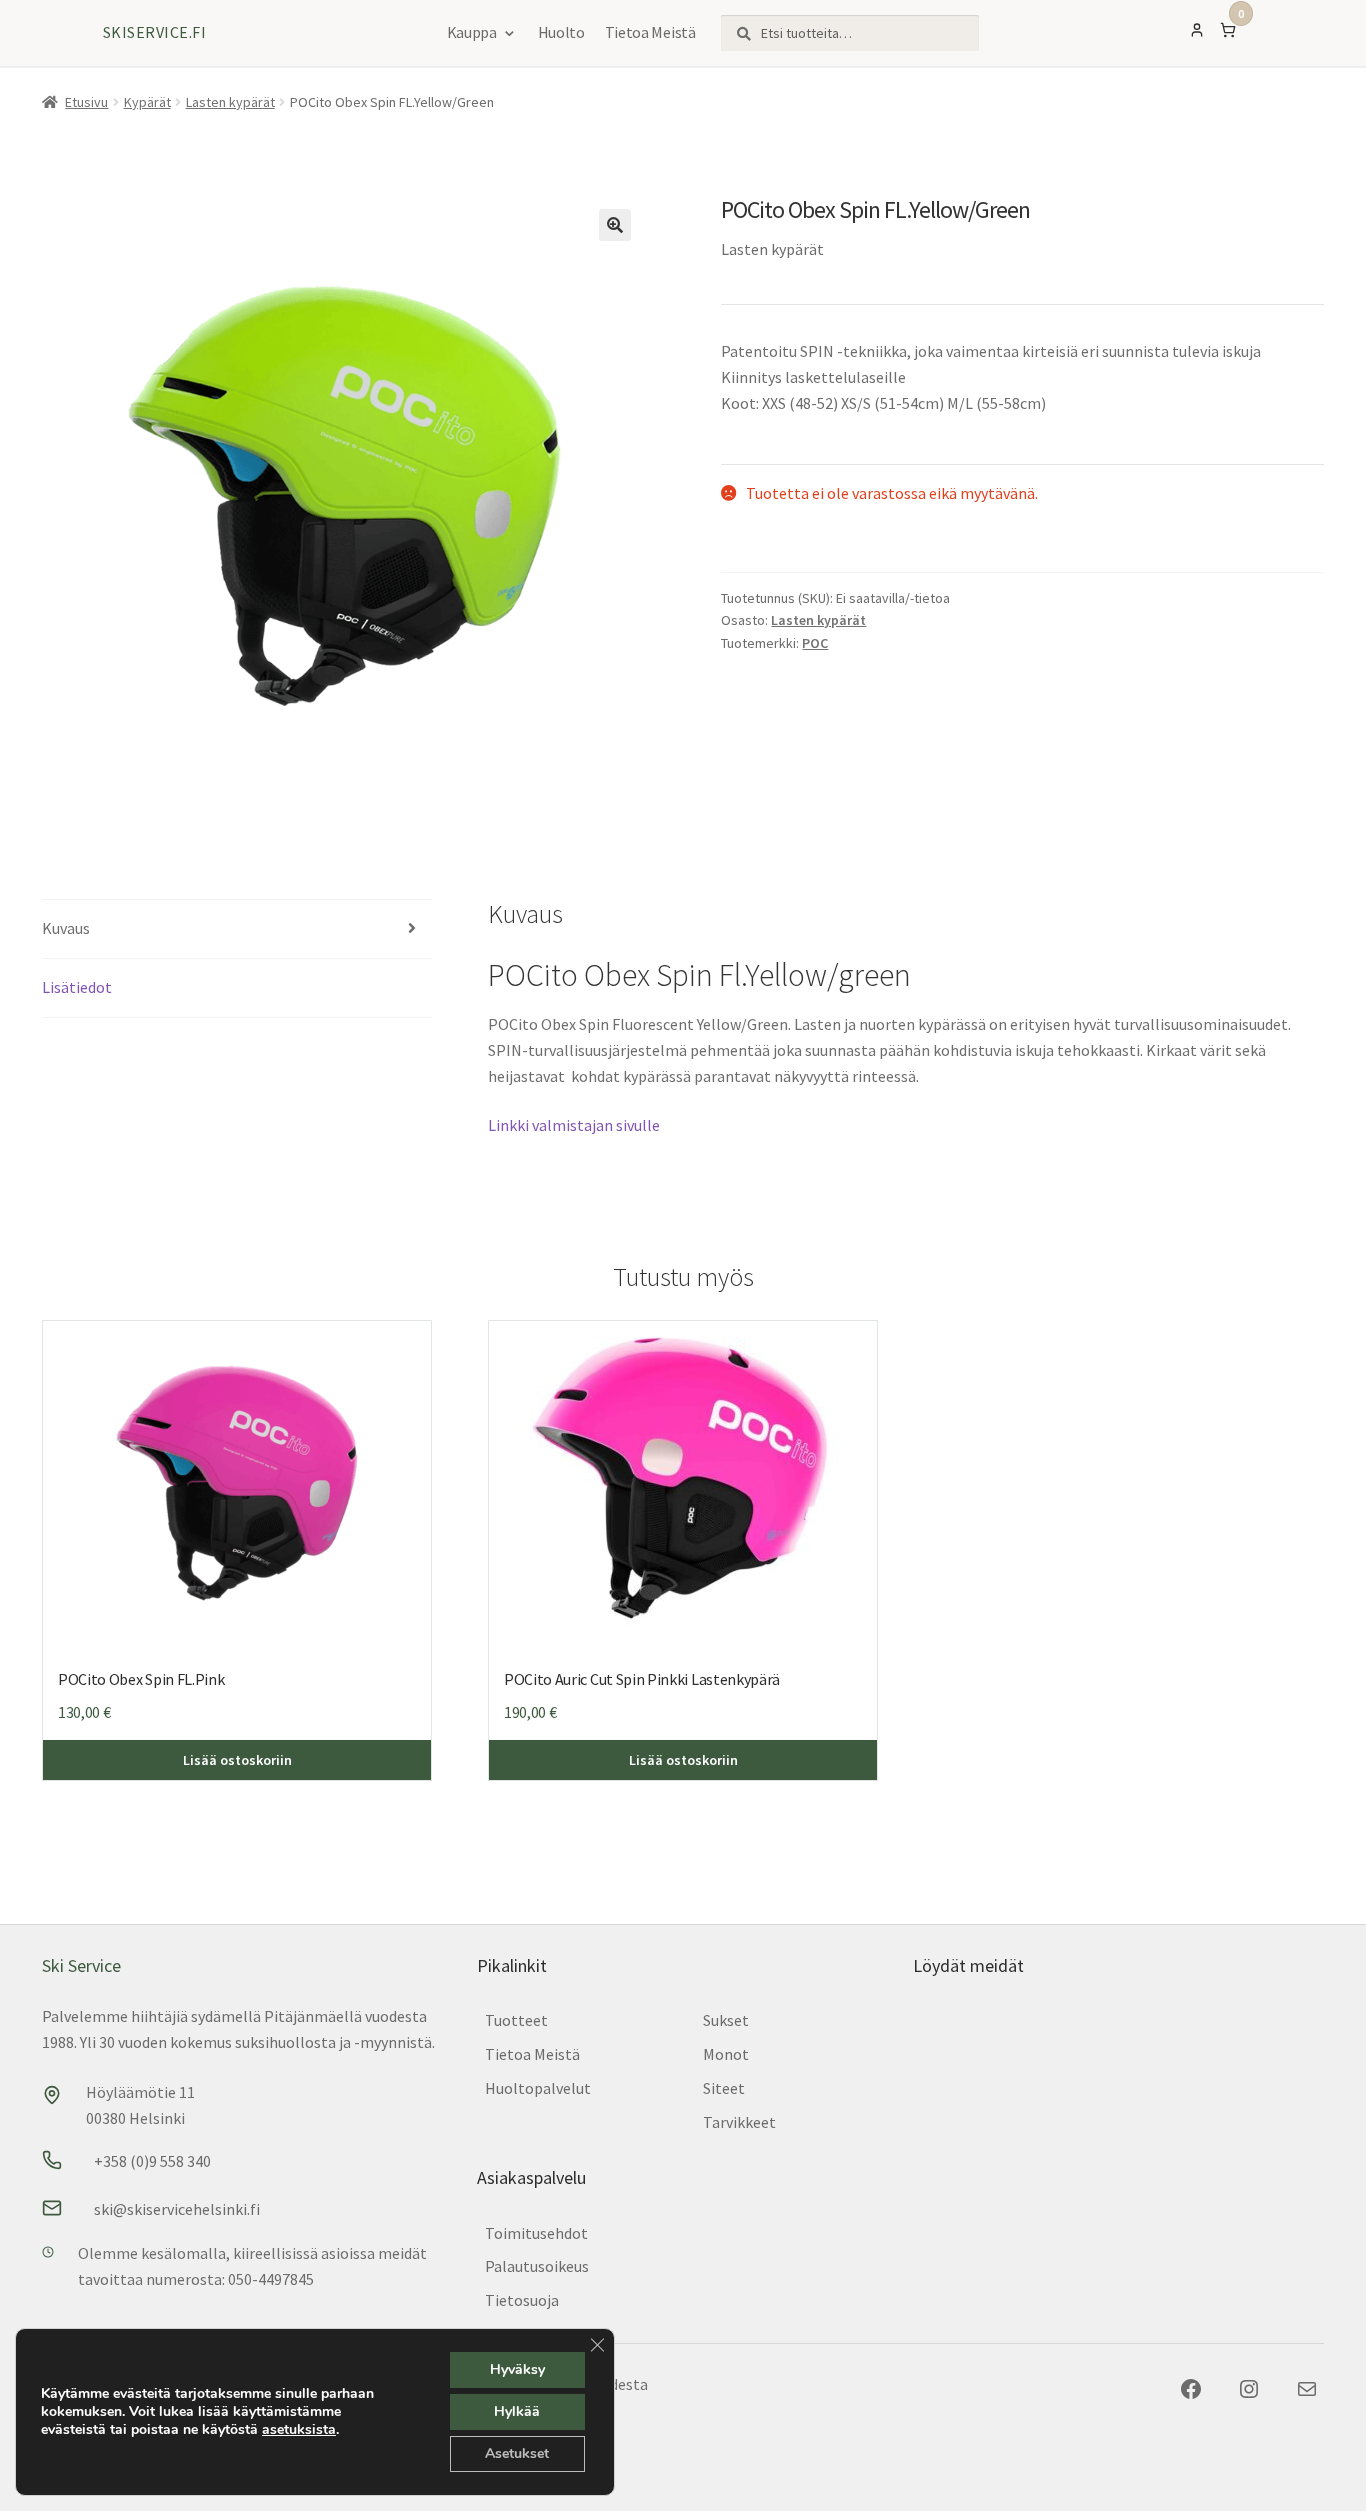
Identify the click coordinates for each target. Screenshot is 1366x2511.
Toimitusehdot (536, 2233)
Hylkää (517, 2411)
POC (815, 643)
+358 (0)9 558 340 (152, 2161)
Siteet (724, 2088)
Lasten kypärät (230, 102)
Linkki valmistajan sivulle (574, 1125)
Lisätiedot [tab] (77, 987)
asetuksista (299, 2430)
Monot (726, 2054)
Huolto (561, 32)
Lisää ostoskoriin (237, 1760)
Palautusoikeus (537, 2266)
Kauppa (472, 32)
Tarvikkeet (739, 2122)
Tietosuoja (522, 2300)
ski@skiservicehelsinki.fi (177, 2209)
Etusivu (86, 102)
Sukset (726, 2020)
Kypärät (147, 102)
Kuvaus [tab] (66, 928)
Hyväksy (517, 2369)
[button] (615, 225)
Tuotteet (516, 2020)
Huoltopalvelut (538, 2088)
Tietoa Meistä (650, 32)
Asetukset (517, 2453)
